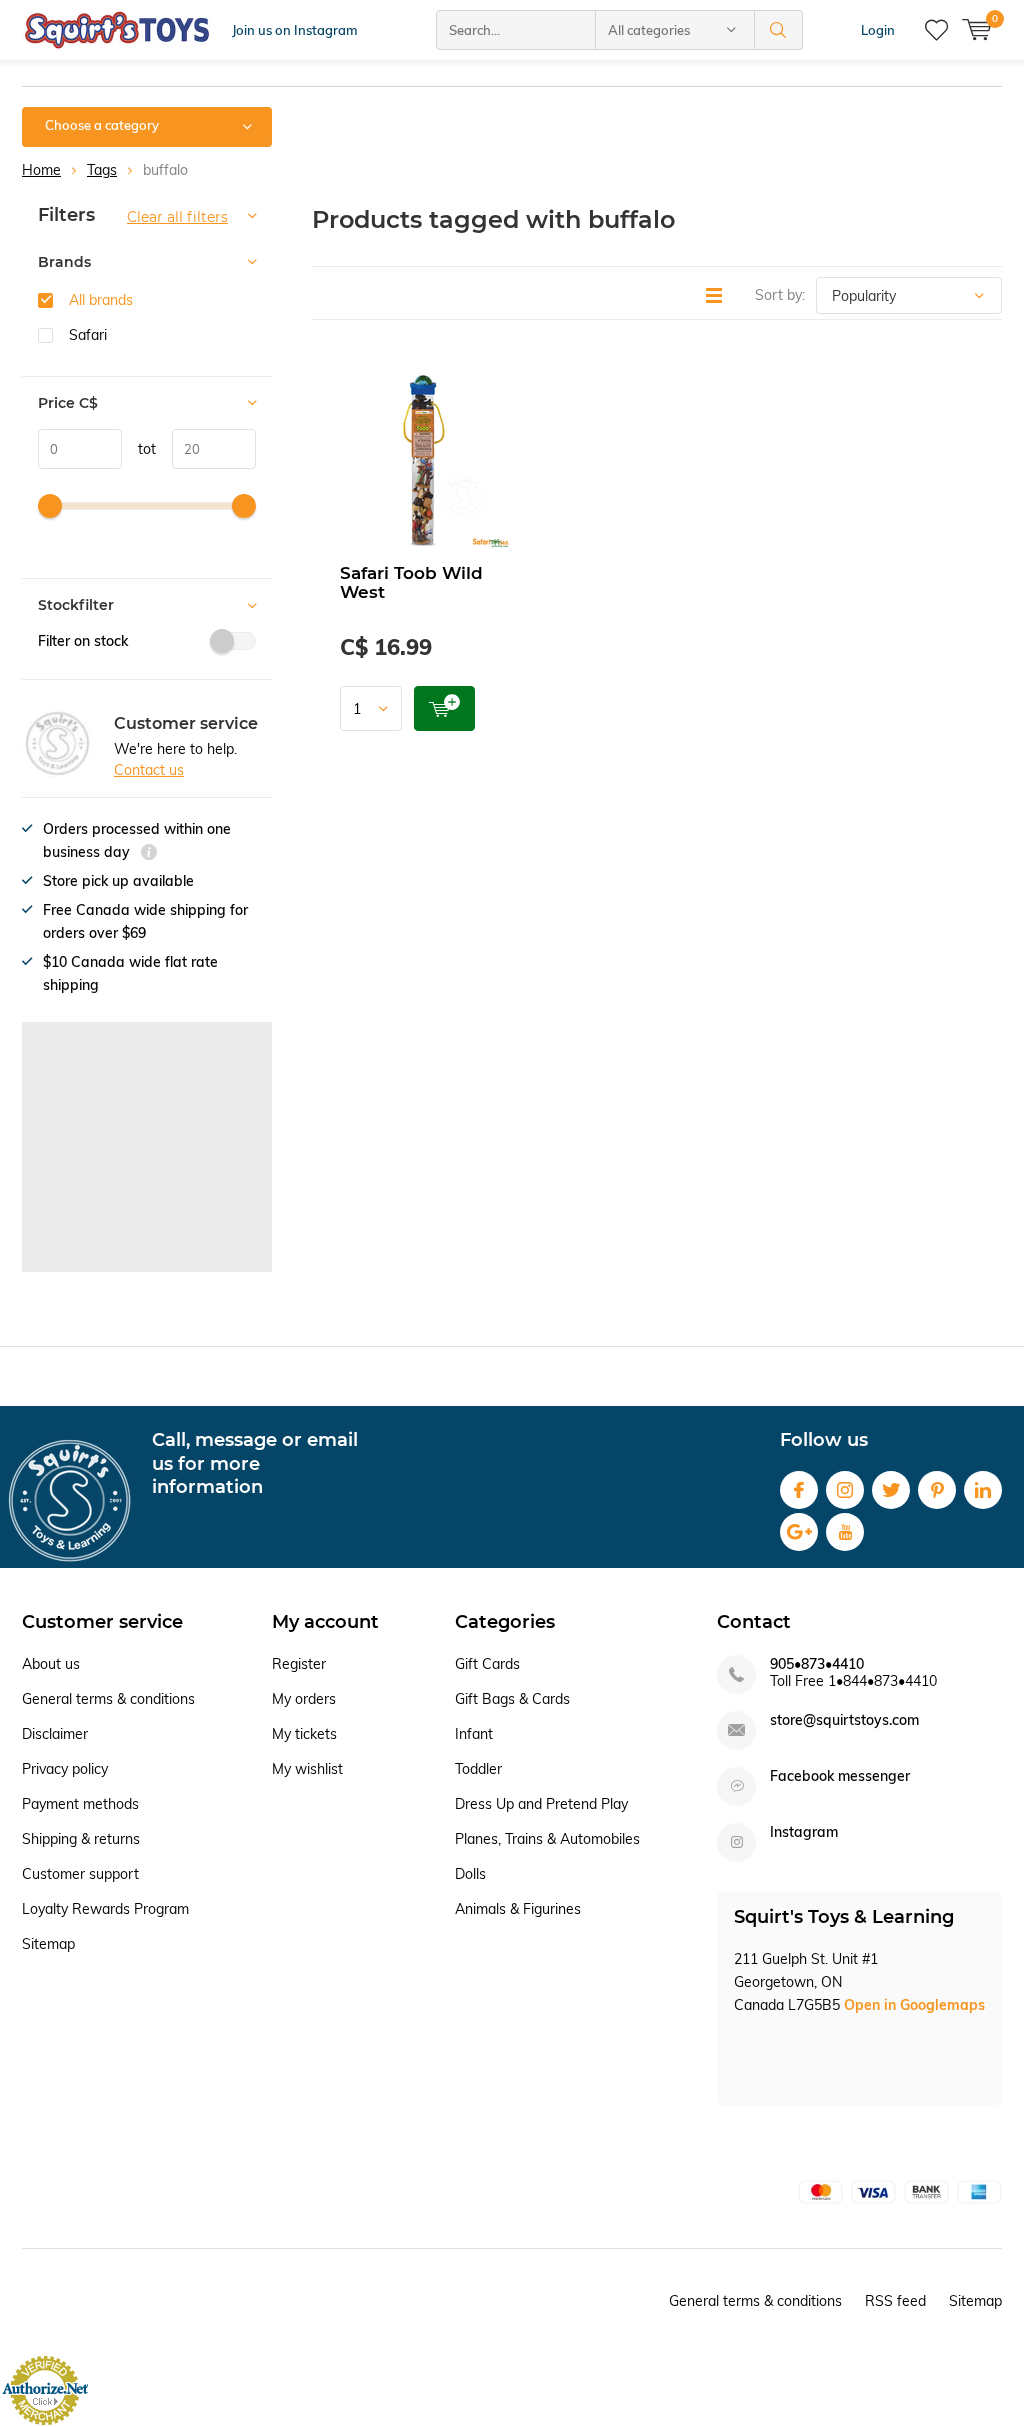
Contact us (149, 770)
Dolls (470, 1874)
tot (139, 449)
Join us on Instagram (295, 30)
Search (779, 30)
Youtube (845, 1532)
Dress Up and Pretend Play (541, 1804)
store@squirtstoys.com (844, 1720)
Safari (88, 335)
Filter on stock (83, 641)
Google (799, 1532)
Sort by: (780, 295)
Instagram (845, 1490)
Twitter (891, 1490)
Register (299, 1664)
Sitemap (48, 1944)
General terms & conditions (108, 1699)
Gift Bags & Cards (512, 1699)
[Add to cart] (444, 708)
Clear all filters (177, 217)
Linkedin (983, 1490)
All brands (101, 300)
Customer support (80, 1874)
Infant (474, 1734)
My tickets (304, 1734)
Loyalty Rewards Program (105, 1909)
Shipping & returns (81, 1839)
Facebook (799, 1490)
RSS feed (895, 2301)
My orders (304, 1699)
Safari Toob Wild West (411, 582)
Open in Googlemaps (914, 2005)
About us (51, 1664)
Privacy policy (65, 1769)
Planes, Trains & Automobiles (547, 1839)
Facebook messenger (840, 1776)
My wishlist (307, 1769)
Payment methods (80, 1804)
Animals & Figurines (518, 1909)
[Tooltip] (149, 854)
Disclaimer (55, 1734)
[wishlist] (936, 30)
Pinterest (937, 1490)
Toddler (478, 1769)
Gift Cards (487, 1664)
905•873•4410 (817, 1664)
